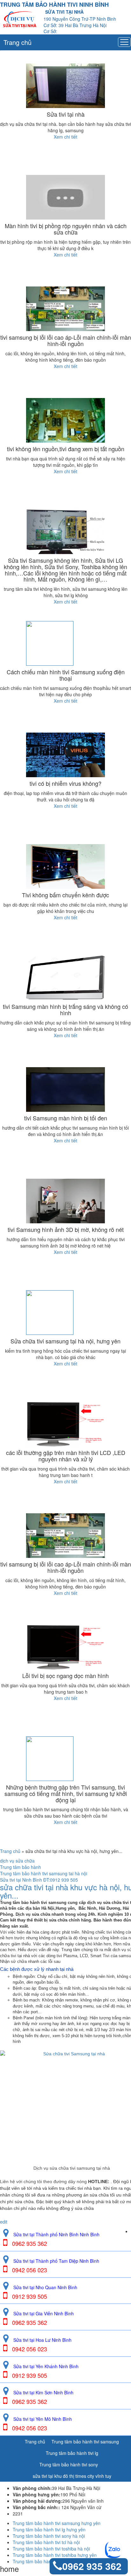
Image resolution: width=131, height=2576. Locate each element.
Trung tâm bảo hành (21, 1867)
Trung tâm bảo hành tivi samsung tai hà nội (44, 1873)
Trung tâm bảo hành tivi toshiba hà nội (51, 2549)
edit (4, 2222)
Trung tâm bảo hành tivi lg (72, 2453)
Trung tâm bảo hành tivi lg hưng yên (49, 2529)
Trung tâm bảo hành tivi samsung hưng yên (57, 2523)
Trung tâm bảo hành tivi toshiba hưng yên (55, 2555)
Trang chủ (17, 42)
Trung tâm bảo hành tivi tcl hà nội (46, 2542)
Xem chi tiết (65, 137)
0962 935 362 (92, 2566)
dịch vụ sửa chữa (17, 1861)
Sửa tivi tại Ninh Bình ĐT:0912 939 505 (39, 1880)
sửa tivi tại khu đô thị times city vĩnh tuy (72, 2476)
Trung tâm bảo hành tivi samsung (85, 2442)
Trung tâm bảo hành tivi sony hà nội (49, 2536)
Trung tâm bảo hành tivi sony (69, 2464)
